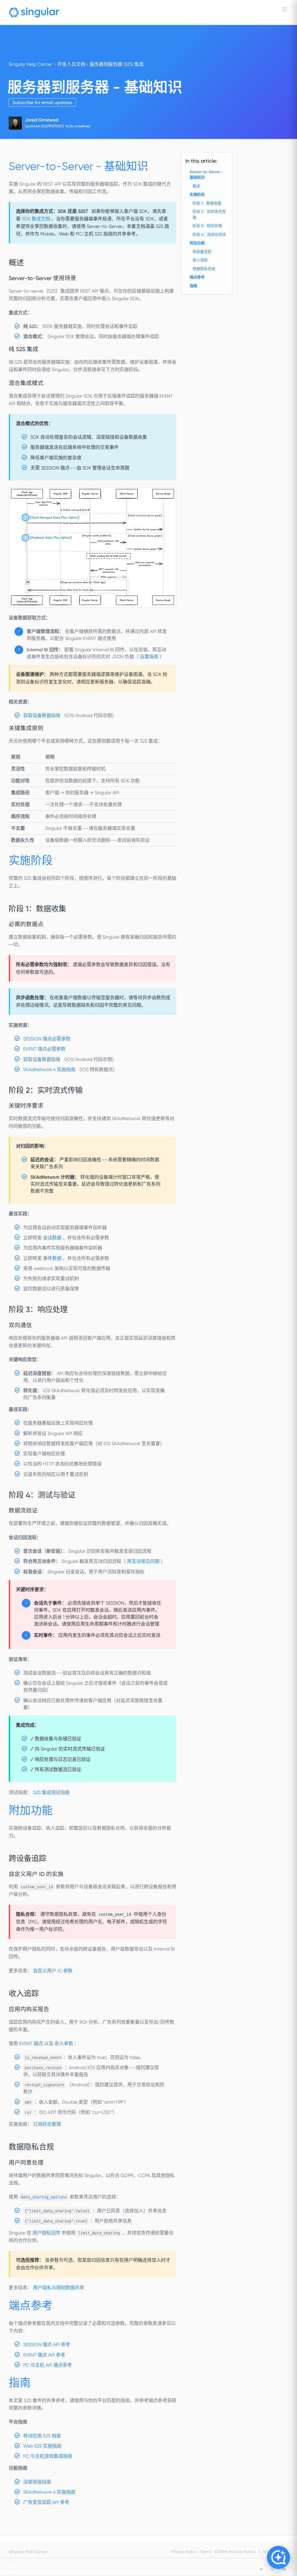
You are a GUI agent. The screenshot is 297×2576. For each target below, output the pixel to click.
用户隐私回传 (47, 2233)
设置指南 (150, 657)
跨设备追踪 (202, 252)
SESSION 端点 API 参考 (47, 2344)
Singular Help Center (30, 64)
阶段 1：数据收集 (207, 203)
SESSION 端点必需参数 (47, 1039)
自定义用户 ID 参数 (53, 1971)
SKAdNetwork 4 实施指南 (50, 1070)
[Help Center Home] (34, 12)
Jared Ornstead (41, 120)
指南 (193, 286)
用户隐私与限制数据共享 (59, 2288)
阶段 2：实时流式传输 (209, 214)
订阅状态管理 (47, 2124)
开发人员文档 (71, 64)
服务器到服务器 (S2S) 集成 (117, 64)
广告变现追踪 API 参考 (46, 2502)
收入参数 (64, 2043)
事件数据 (53, 1258)
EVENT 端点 (32, 2043)
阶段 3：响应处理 (207, 226)
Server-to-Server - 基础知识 (206, 175)
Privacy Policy (184, 2552)
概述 (196, 186)
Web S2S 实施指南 (42, 2446)
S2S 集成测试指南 (51, 1792)
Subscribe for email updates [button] (42, 103)
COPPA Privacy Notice (235, 2552)
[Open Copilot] (278, 2557)
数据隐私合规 (204, 269)
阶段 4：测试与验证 (209, 234)
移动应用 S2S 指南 (42, 2436)
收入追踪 (200, 260)
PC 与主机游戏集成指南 (48, 2456)
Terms (206, 2552)
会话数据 (53, 1238)
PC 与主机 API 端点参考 (48, 2365)
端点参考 (197, 277)
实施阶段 (197, 194)
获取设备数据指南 (42, 715)
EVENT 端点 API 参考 (44, 2355)
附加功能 (197, 243)
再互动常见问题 (144, 1561)
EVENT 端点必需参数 (44, 1049)
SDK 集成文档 (37, 219)
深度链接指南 (37, 2482)
